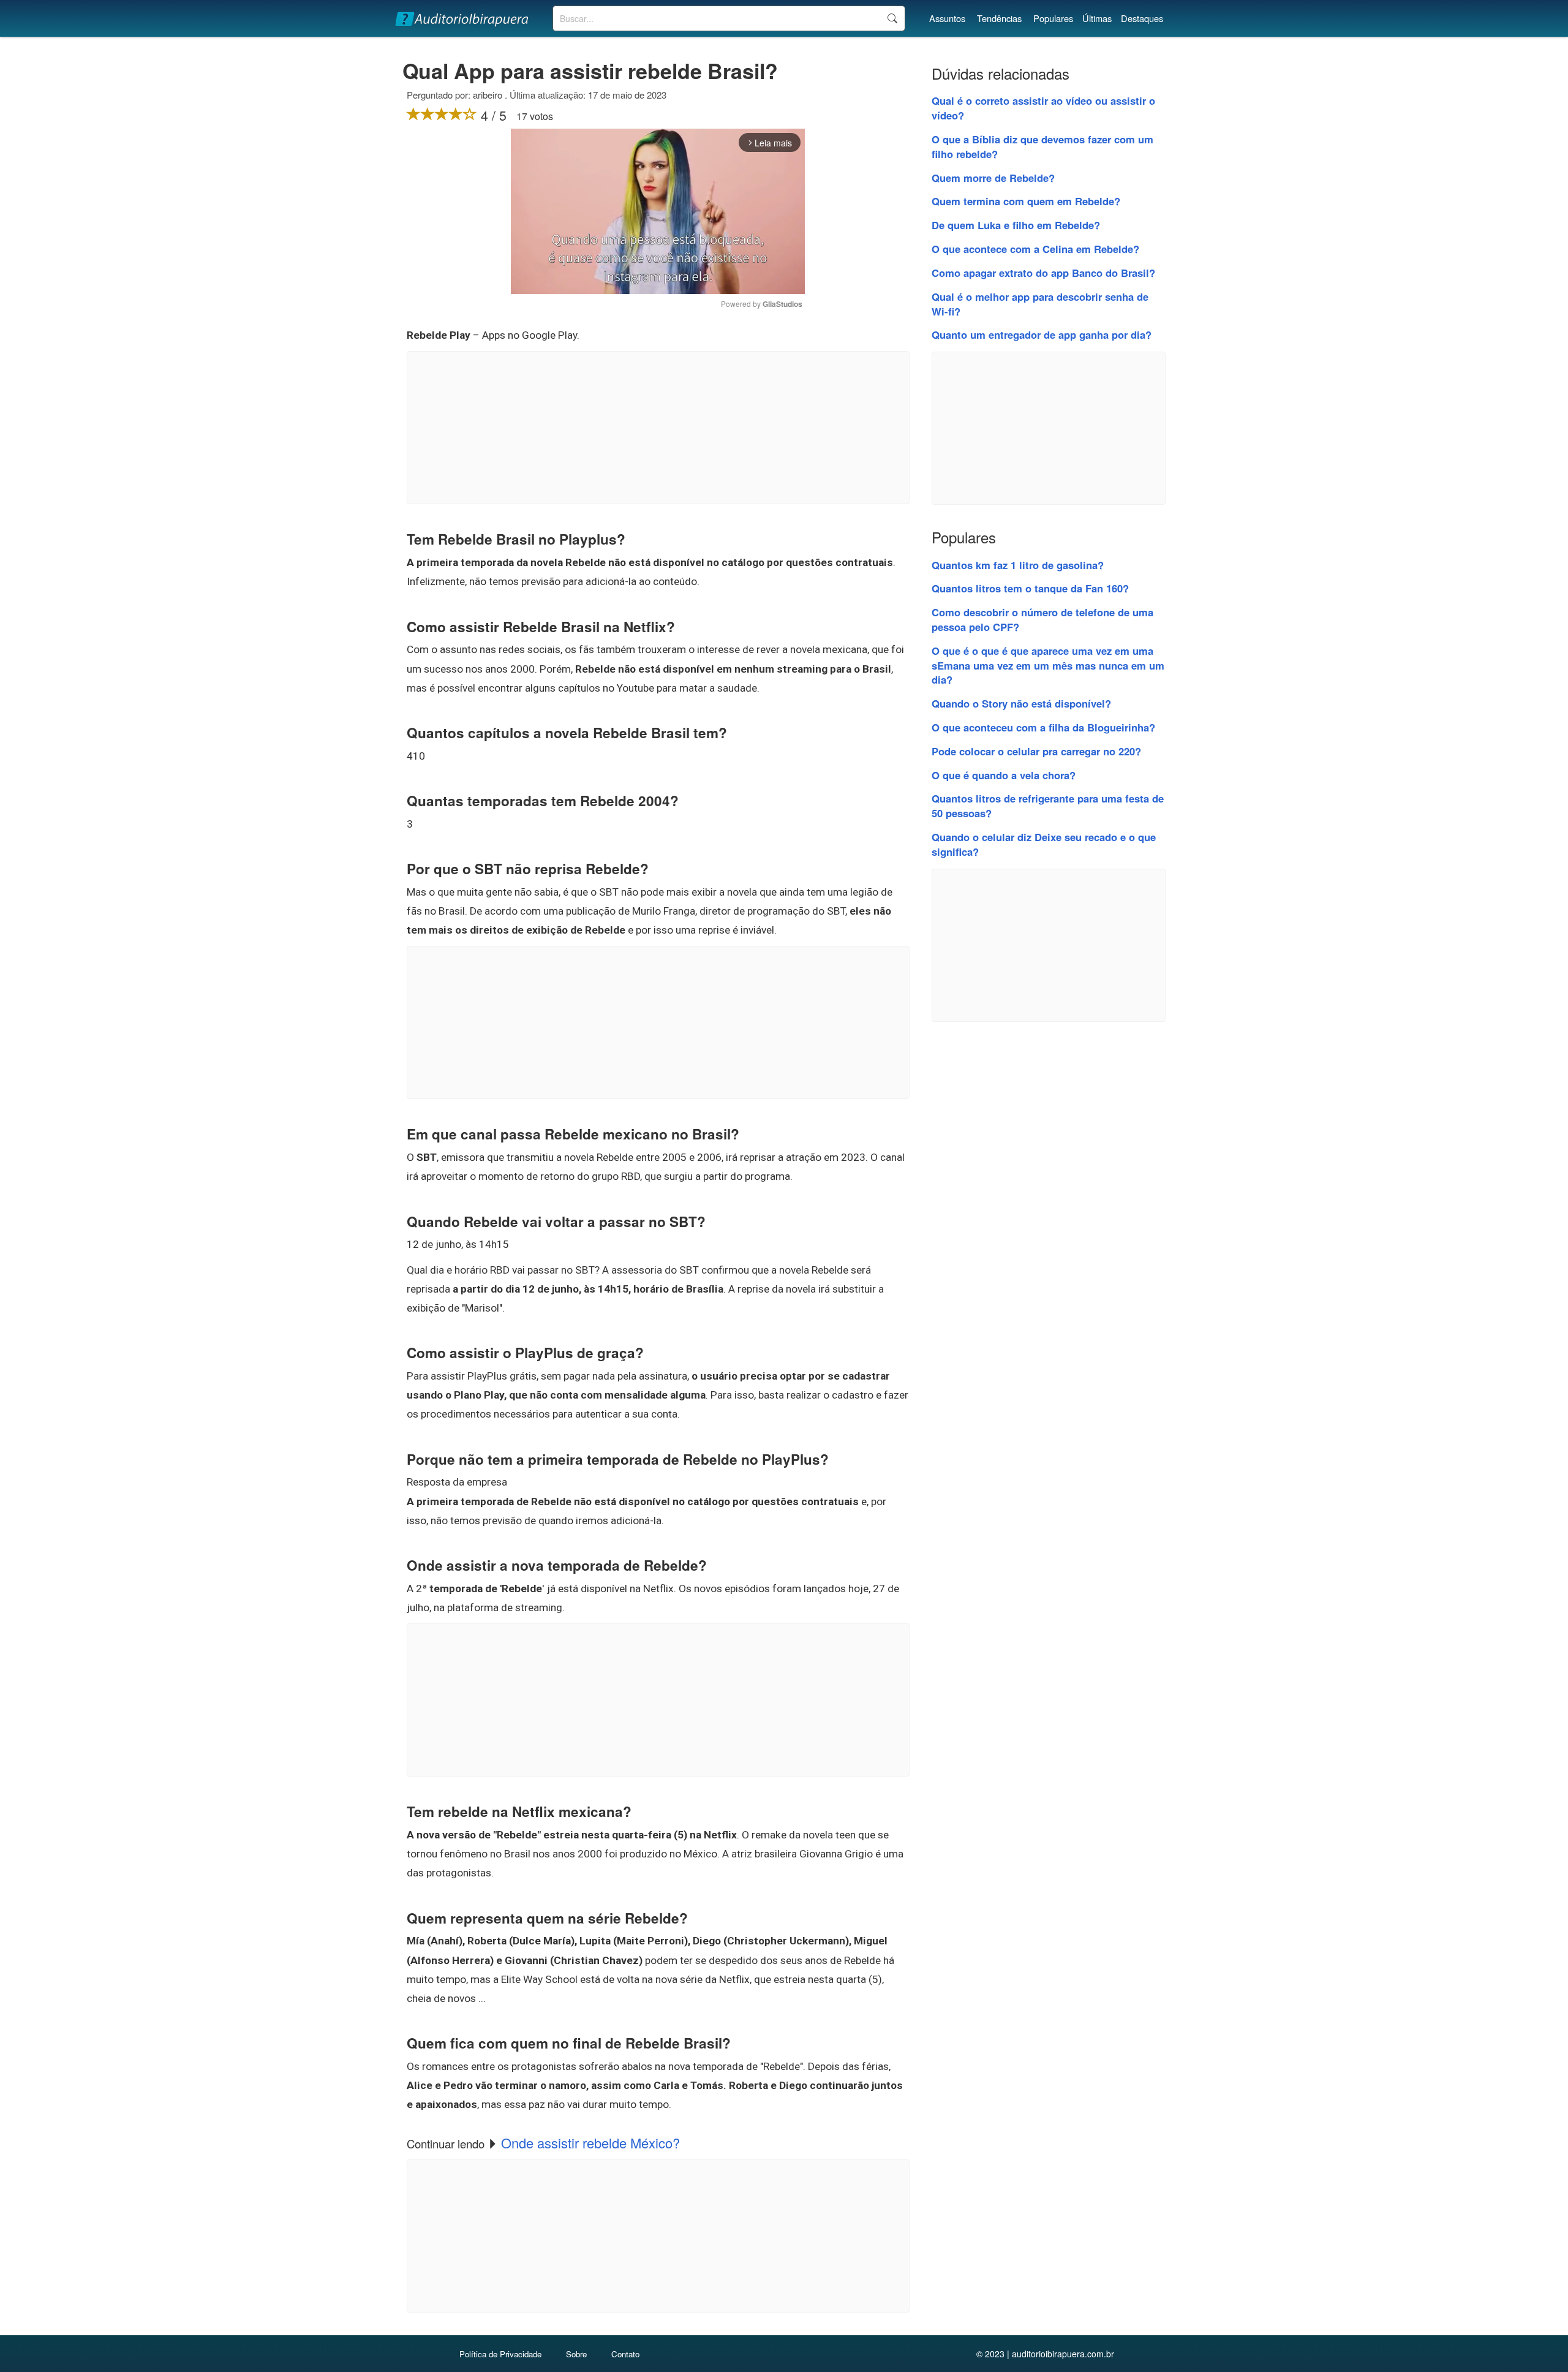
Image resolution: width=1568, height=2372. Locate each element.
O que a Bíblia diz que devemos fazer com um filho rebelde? (1042, 146)
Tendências (999, 18)
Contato (625, 2354)
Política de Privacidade (500, 2354)
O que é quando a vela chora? (1004, 775)
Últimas (1097, 18)
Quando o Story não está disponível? (1021, 703)
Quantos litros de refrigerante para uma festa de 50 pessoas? (1048, 806)
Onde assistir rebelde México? (590, 2143)
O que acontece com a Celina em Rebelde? (1035, 249)
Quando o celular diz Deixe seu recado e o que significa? (1044, 844)
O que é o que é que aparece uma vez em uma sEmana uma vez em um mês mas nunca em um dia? (1048, 665)
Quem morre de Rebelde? (993, 178)
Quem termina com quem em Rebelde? (1026, 201)
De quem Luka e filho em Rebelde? (1016, 225)
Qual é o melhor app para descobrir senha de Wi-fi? (1040, 304)
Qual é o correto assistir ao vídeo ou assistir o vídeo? (1043, 108)
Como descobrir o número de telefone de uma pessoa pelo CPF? (1042, 619)
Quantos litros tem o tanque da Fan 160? (1030, 588)
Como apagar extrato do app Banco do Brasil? (1043, 273)
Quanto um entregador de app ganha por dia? (1042, 334)
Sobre (576, 2354)
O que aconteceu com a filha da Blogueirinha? (1043, 727)
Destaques (1142, 18)
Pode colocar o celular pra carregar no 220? (1036, 751)
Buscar (892, 18)
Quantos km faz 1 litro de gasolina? (1018, 565)
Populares (1053, 18)
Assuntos (947, 18)
